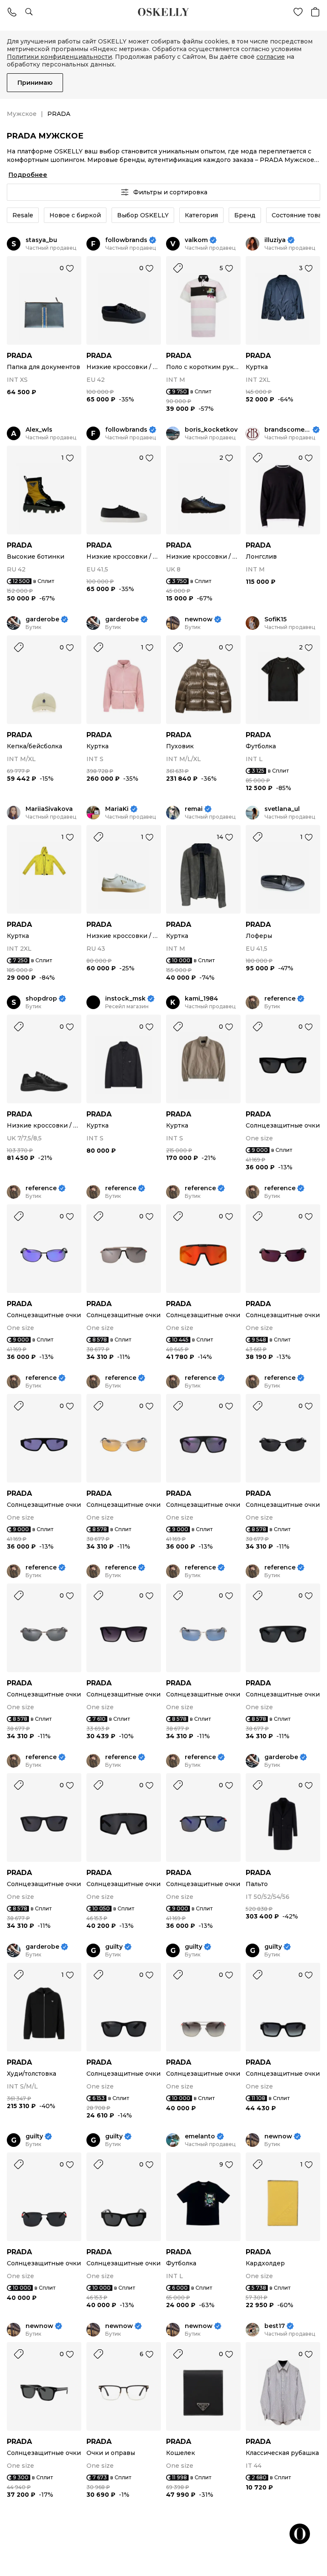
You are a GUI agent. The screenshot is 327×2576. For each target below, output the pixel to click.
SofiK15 (275, 619)
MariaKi (117, 809)
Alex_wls (39, 430)
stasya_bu (41, 240)
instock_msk (125, 999)
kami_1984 (201, 999)
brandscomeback (288, 430)
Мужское (22, 114)
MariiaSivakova (49, 809)
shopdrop (41, 999)
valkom (196, 240)
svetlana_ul (282, 809)
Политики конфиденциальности (59, 57)
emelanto (200, 2136)
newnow (199, 619)
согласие (271, 57)
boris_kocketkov (211, 430)
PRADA (19, 356)
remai (194, 809)
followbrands (126, 240)
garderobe (42, 619)
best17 (275, 2326)
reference (280, 999)
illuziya (275, 240)
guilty (114, 1947)
